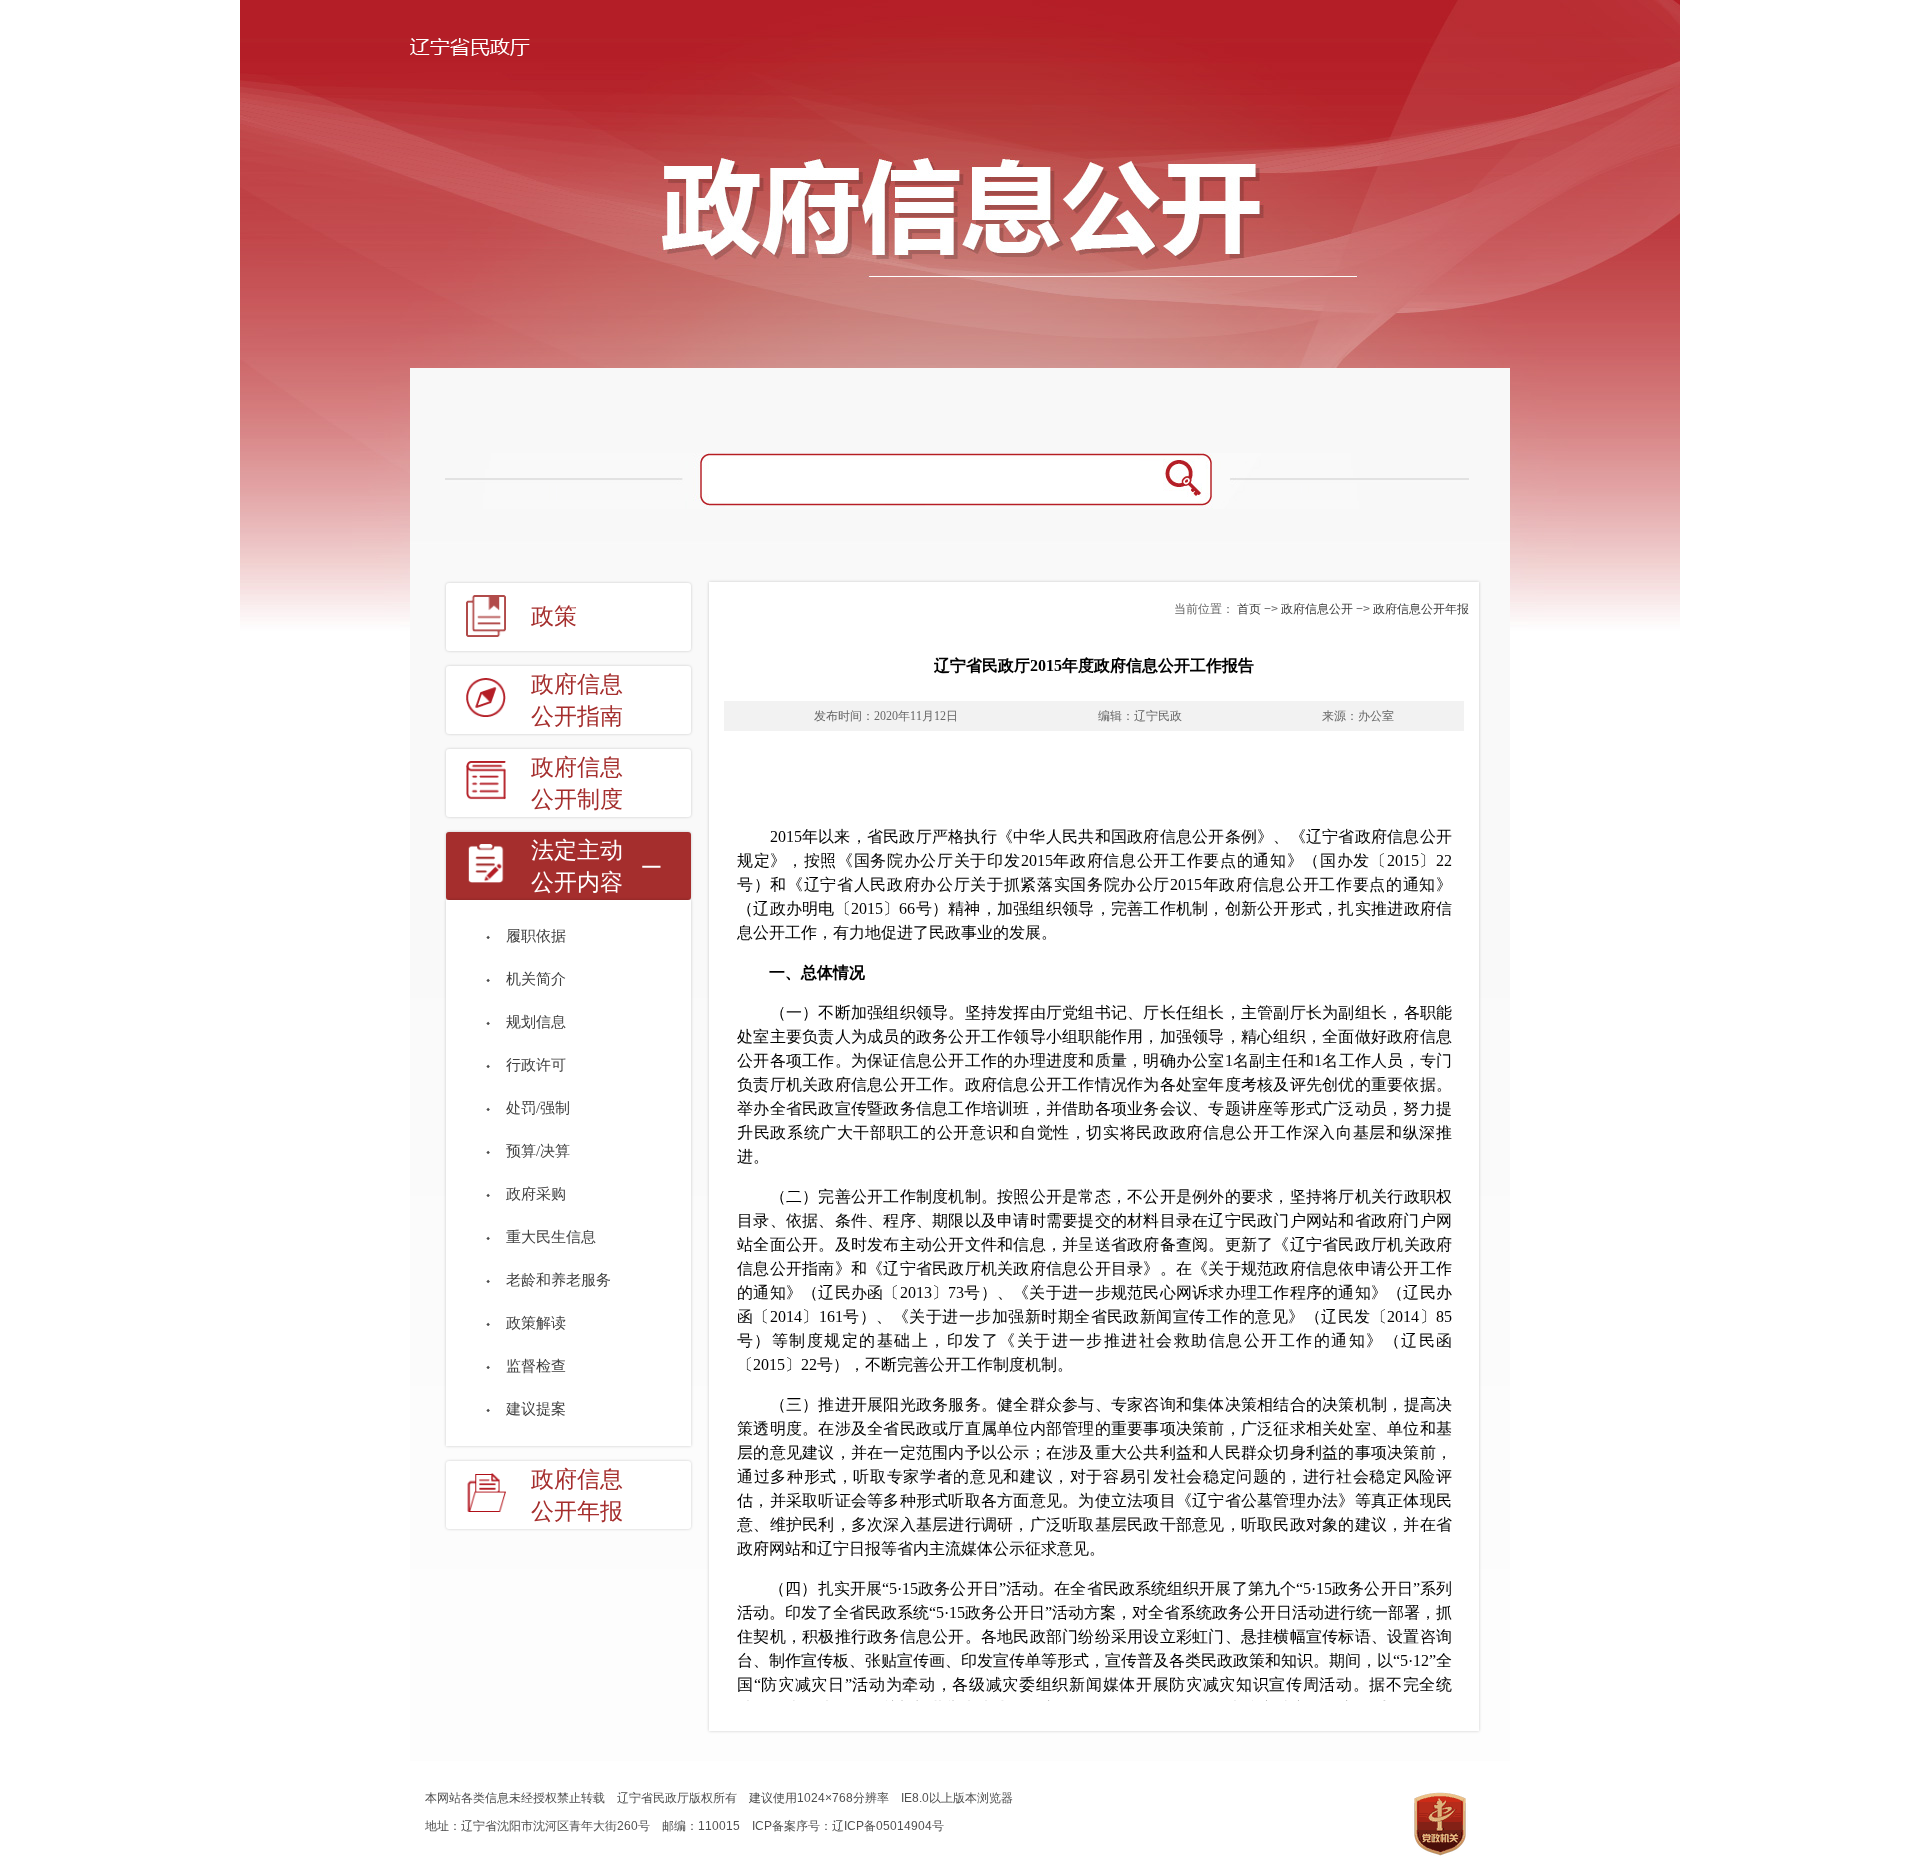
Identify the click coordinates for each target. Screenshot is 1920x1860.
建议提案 (536, 1409)
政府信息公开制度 (577, 783)
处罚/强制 (538, 1108)
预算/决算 (538, 1151)
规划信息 (536, 1022)
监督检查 (536, 1366)
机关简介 (536, 979)
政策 (554, 616)
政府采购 (536, 1194)
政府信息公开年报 (577, 1495)
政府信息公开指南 (577, 700)
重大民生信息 (551, 1237)
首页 (1249, 609)
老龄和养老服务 (558, 1280)
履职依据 (536, 936)
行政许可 (536, 1065)
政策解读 (536, 1323)
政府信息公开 (1317, 609)
